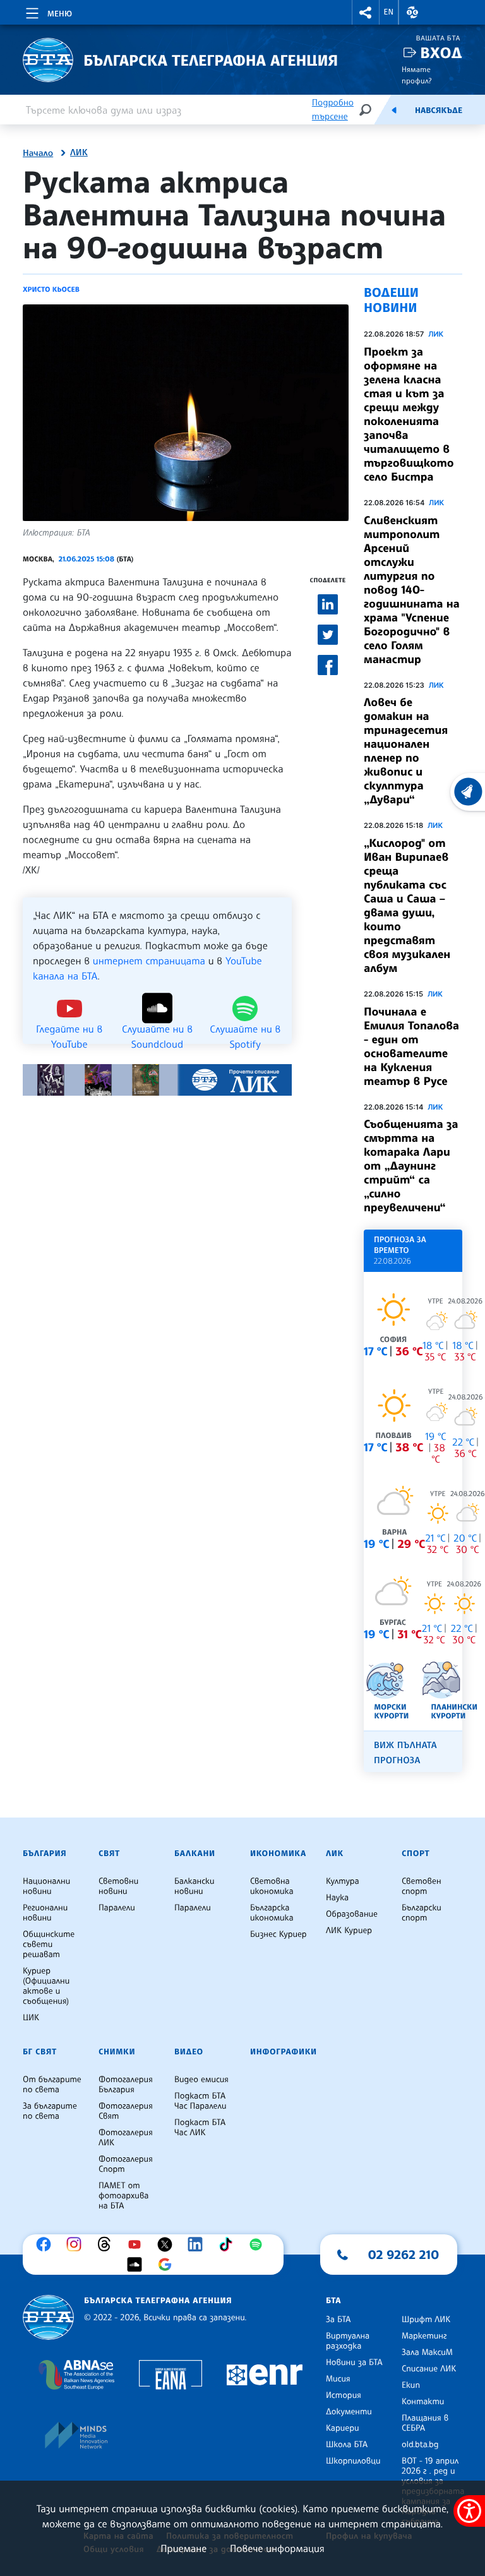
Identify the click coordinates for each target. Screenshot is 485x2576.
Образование (352, 1914)
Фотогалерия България (126, 2085)
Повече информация (277, 2548)
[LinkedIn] (198, 2244)
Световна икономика (272, 1886)
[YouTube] (138, 2244)
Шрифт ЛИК (426, 2320)
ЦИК (31, 2018)
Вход (441, 53)
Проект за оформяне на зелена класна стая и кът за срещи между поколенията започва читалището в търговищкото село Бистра (409, 414)
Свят (109, 1854)
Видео (189, 2052)
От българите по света (52, 2085)
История (344, 2395)
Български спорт (422, 1913)
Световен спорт (422, 1886)
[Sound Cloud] (138, 2265)
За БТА (338, 2320)
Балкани (195, 1854)
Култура (343, 1881)
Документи (349, 2412)
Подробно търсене (333, 110)
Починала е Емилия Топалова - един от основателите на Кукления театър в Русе (411, 1046)
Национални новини (46, 1886)
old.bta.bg (420, 2445)
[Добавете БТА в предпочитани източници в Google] (168, 2265)
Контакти (423, 2402)
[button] (366, 12)
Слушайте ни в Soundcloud (157, 1028)
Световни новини (118, 1886)
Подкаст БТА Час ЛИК (200, 2128)
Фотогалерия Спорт (126, 2164)
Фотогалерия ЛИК (126, 2138)
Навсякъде (439, 111)
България (45, 1854)
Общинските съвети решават (49, 1944)
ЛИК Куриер (349, 1931)
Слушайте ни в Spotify (245, 1028)
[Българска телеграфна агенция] (48, 2317)
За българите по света (50, 2111)
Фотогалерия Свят (126, 2111)
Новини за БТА (354, 2363)
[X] (168, 2244)
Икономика (278, 1854)
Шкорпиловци (353, 2461)
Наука (337, 1898)
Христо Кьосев (51, 289)
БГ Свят (40, 2052)
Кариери (343, 2428)
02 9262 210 (404, 2255)
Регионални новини (45, 1913)
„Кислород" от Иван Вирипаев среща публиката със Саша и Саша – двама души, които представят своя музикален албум (407, 906)
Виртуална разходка (348, 2341)
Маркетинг (424, 2336)
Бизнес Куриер (278, 1934)
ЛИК (79, 153)
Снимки (117, 2052)
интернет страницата (149, 961)
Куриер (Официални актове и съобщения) (46, 1986)
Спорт (416, 1854)
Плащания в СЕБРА (425, 2423)
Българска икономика (272, 1913)
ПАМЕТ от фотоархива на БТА (123, 2196)
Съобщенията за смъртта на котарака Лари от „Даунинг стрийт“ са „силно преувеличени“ (411, 1166)
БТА (333, 2301)
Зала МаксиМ (427, 2352)
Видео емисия (201, 2080)
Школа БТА (347, 2445)
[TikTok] (229, 2244)
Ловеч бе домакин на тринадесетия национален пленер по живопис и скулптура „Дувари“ (406, 751)
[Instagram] (77, 2244)
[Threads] (107, 2244)
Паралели (117, 1908)
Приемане (183, 2548)
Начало (38, 153)
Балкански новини (195, 1886)
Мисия (338, 2379)
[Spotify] (259, 2244)
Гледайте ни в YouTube (69, 1028)
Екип (411, 2385)
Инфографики (284, 2052)
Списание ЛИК (429, 2369)
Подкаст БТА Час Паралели (200, 2101)
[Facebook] (47, 2244)
